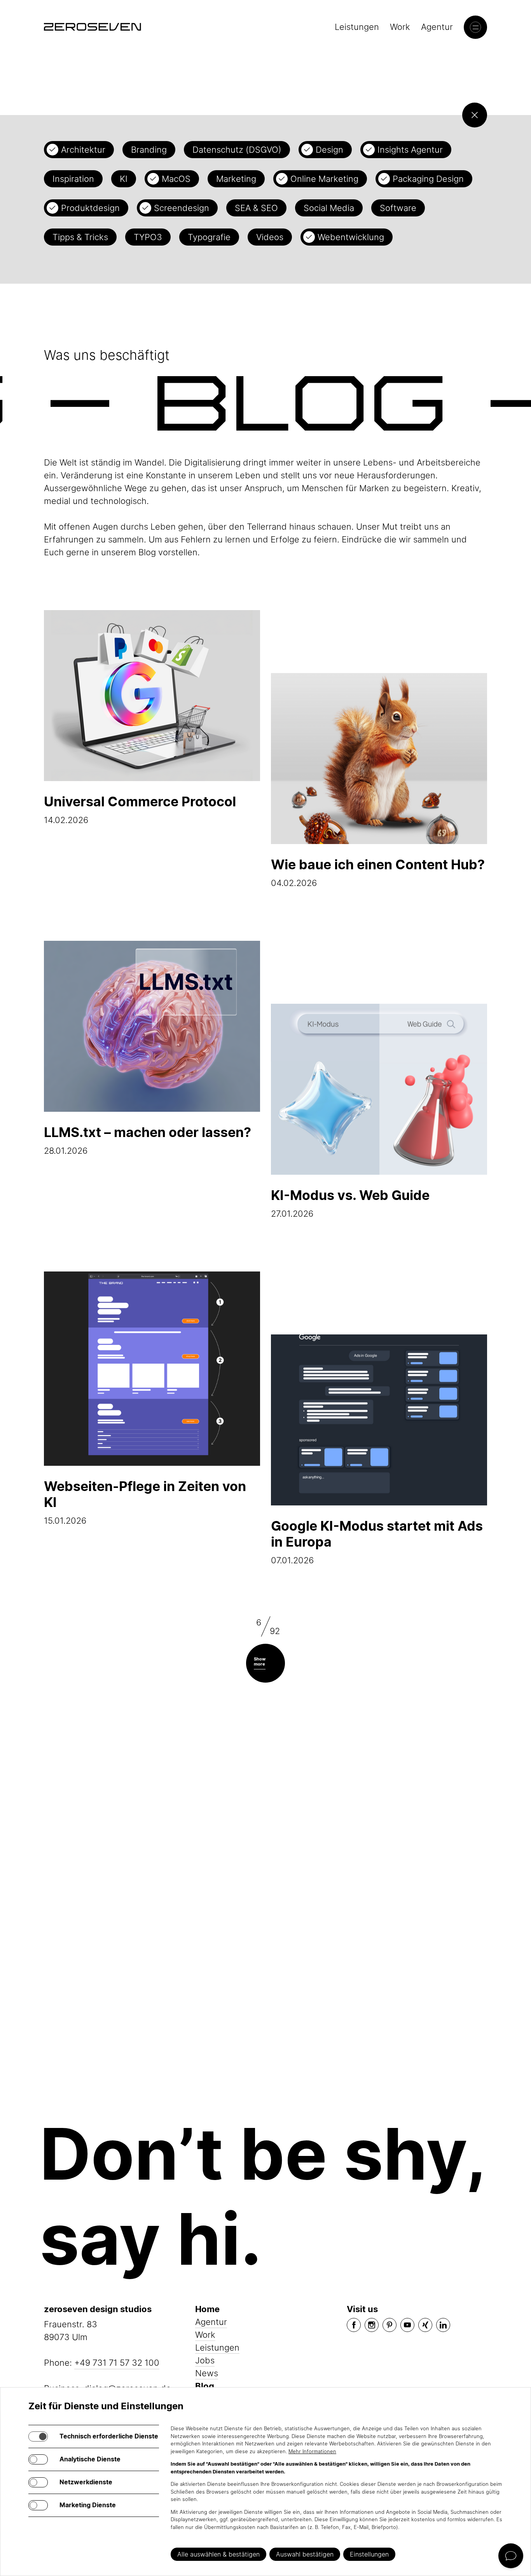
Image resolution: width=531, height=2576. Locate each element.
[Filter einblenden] (475, 115)
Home (207, 2309)
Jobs (205, 2360)
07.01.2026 (377, 1542)
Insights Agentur (410, 150)
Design (329, 150)
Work (400, 27)
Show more (260, 1661)
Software (398, 208)
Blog (205, 2386)
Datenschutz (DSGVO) (237, 150)
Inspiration (73, 179)
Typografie (209, 237)
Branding (149, 150)
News (207, 2373)
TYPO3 (148, 237)
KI (124, 179)
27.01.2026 (350, 1203)
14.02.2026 (140, 809)
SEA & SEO (256, 208)
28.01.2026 (148, 1140)
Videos (270, 237)
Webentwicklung (351, 237)
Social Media (329, 208)
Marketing (236, 179)
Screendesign (182, 208)
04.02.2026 (378, 872)
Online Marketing (324, 179)
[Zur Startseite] (93, 27)
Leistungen (357, 27)
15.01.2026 (145, 1502)
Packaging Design (428, 179)
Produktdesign (90, 208)
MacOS (176, 179)
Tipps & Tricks (80, 237)
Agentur (437, 27)
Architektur (83, 150)
